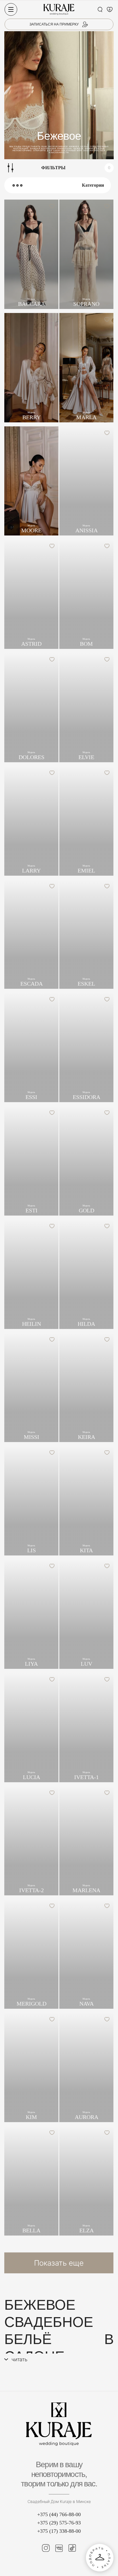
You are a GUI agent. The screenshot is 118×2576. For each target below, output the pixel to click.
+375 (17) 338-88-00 (59, 2531)
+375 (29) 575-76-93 (59, 2523)
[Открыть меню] (11, 9)
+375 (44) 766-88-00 (59, 2514)
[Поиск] (100, 9)
